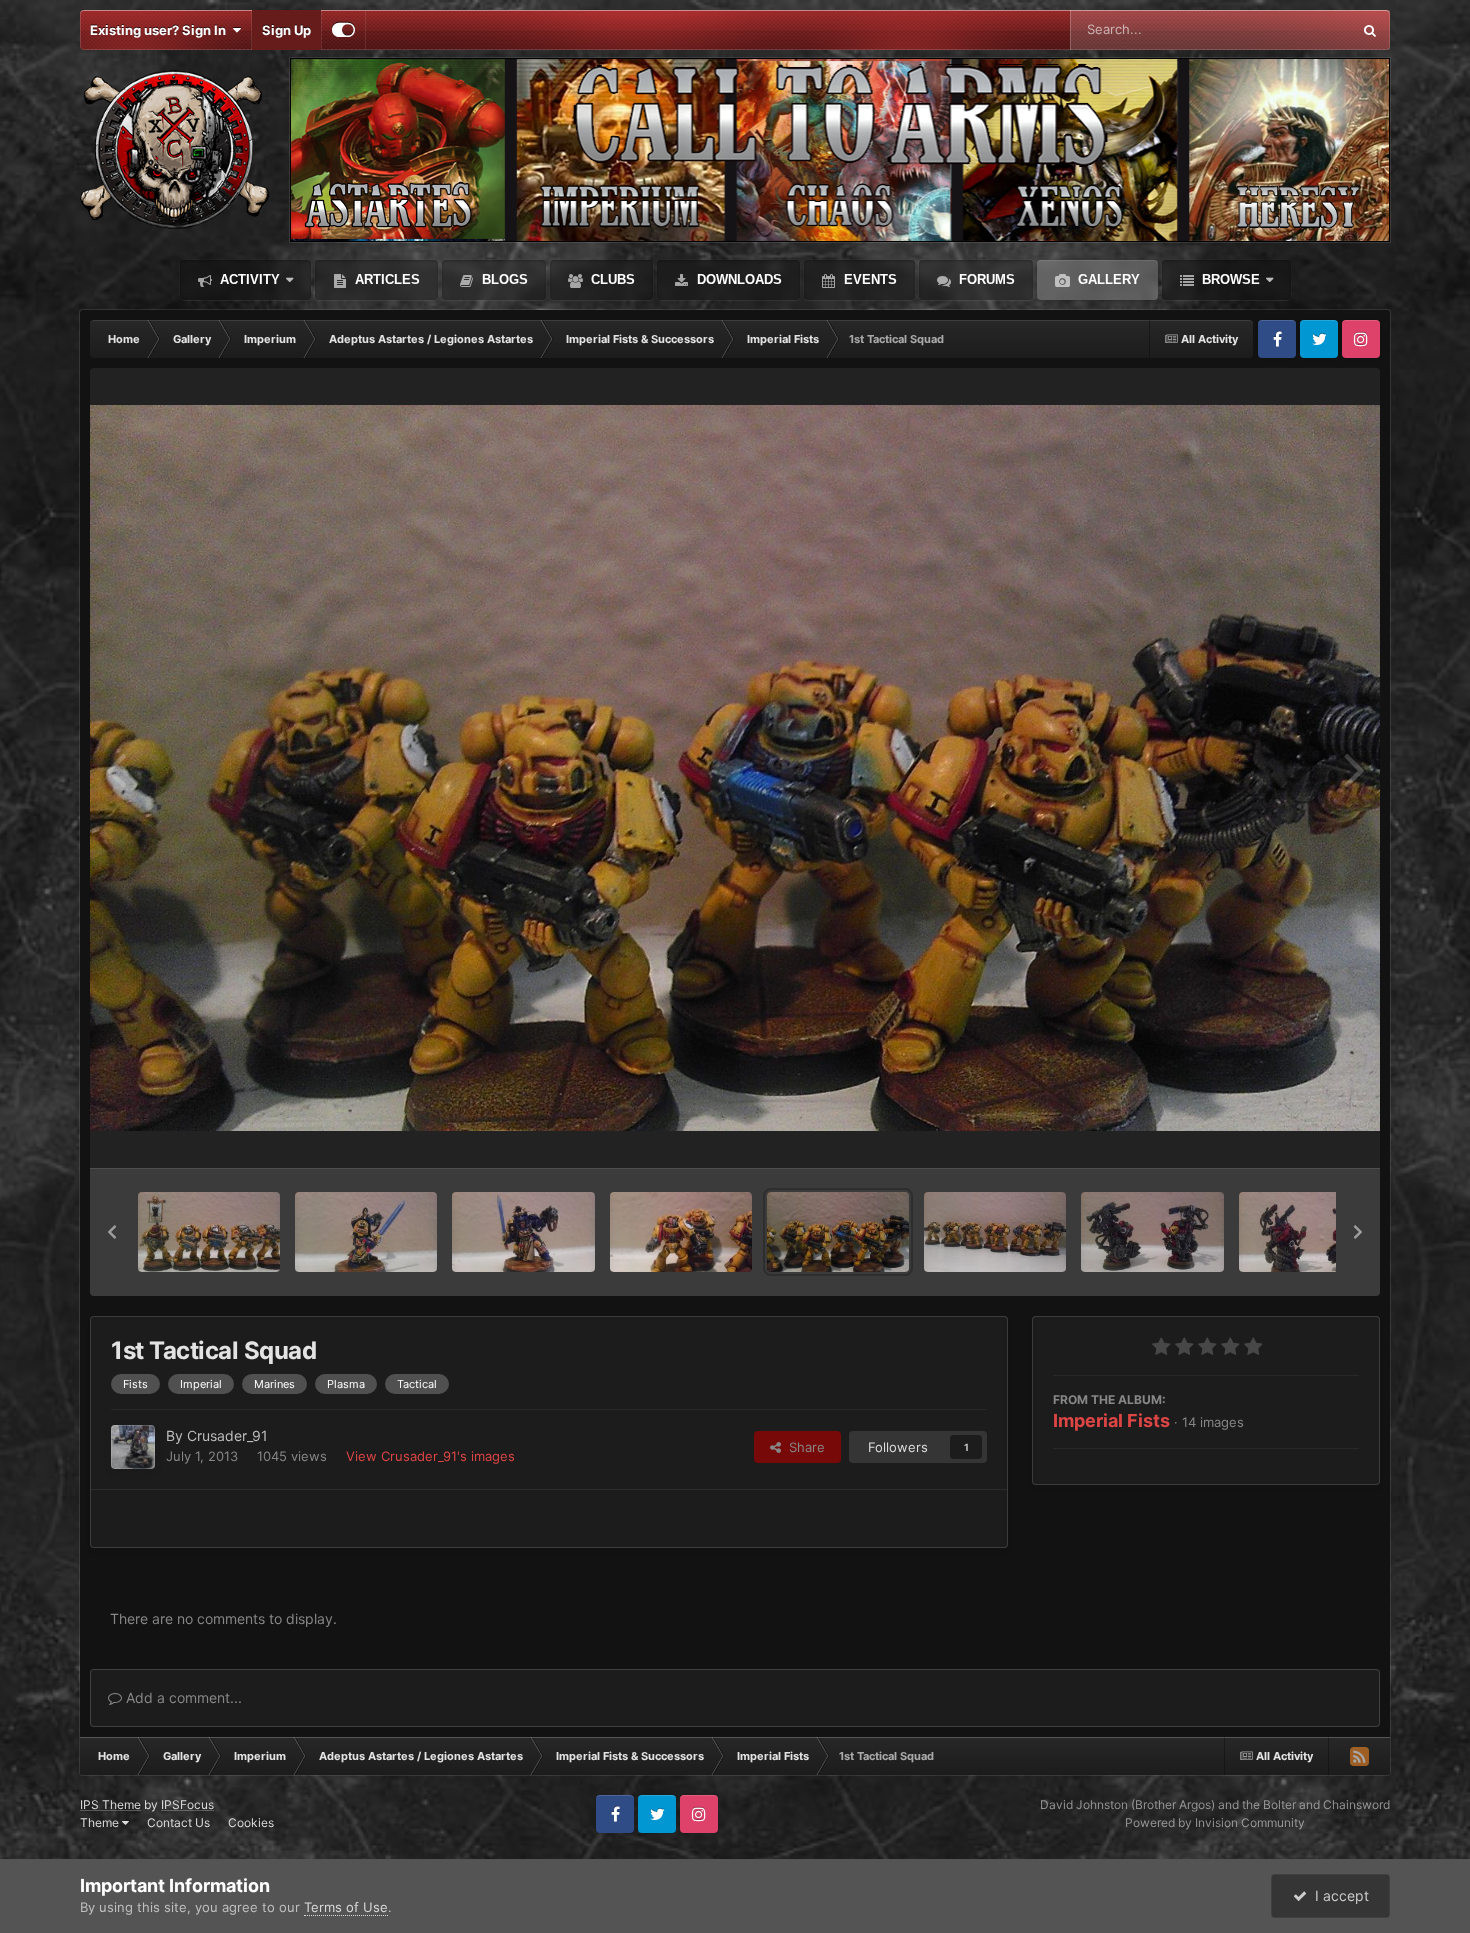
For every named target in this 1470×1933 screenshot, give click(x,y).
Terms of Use (346, 1907)
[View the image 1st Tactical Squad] (681, 1232)
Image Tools (1298, 1132)
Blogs (503, 279)
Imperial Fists (1111, 1420)
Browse (1229, 279)
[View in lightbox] (735, 768)
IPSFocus (187, 1804)
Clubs (611, 279)
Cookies (251, 1822)
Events (868, 279)
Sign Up (286, 30)
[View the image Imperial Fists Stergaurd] (209, 1232)
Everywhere (1289, 29)
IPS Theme (110, 1804)
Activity (248, 279)
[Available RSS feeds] (1359, 1756)
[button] (112, 1232)
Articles (385, 279)
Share (803, 1447)
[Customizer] (343, 30)
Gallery (1107, 279)
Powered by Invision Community (1215, 1822)
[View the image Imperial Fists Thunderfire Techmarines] (1152, 1232)
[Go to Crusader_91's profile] (133, 1447)
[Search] (1370, 30)
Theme (101, 1822)
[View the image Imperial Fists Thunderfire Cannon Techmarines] (1310, 1232)
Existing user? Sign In (161, 30)
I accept (1338, 1895)
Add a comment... (182, 1697)
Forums (985, 279)
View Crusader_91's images (430, 1456)
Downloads (737, 279)
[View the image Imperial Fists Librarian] (366, 1232)
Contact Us (178, 1822)
